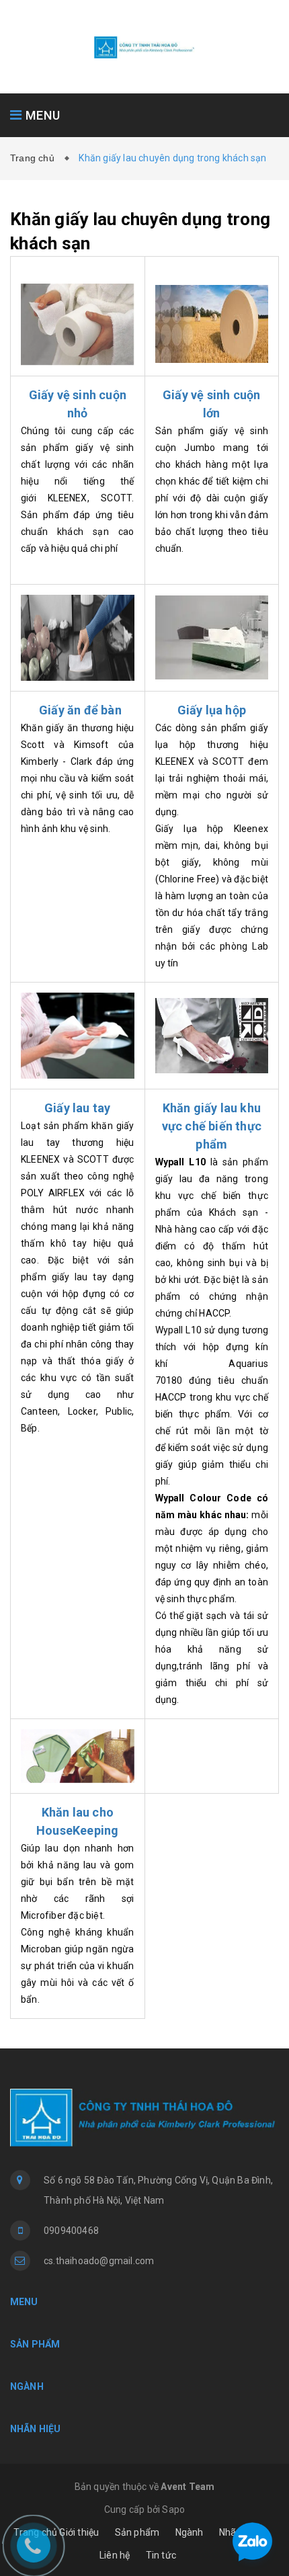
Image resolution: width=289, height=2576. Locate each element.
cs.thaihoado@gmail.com (99, 2261)
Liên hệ (115, 2555)
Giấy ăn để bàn (80, 710)
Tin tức (161, 2555)
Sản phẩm (137, 2532)
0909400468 (71, 2231)
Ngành (190, 2532)
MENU (41, 115)
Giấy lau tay (77, 1108)
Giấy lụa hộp (212, 710)
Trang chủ (35, 158)
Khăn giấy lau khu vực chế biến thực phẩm (212, 1126)
